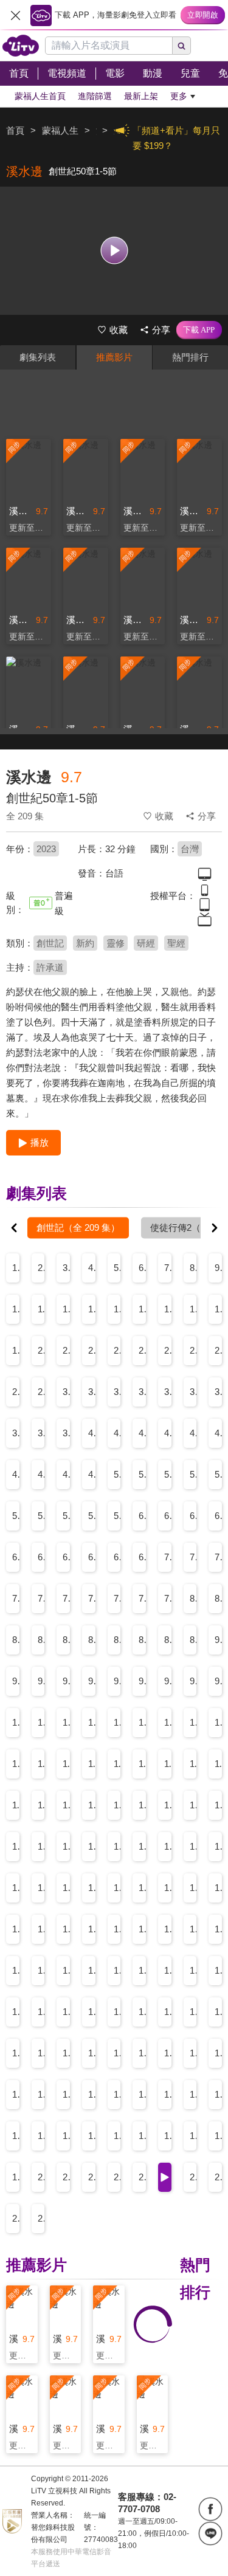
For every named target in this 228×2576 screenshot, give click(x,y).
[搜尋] (182, 46)
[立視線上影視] (21, 46)
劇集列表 (38, 357)
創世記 (50, 943)
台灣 (190, 849)
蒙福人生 (60, 130)
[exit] (15, 15)
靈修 (116, 943)
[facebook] (210, 2509)
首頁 (15, 130)
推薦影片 (114, 357)
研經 (146, 943)
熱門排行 (190, 357)
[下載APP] (199, 330)
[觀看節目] (114, 251)
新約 (85, 943)
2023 (46, 849)
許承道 (50, 967)
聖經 (176, 943)
